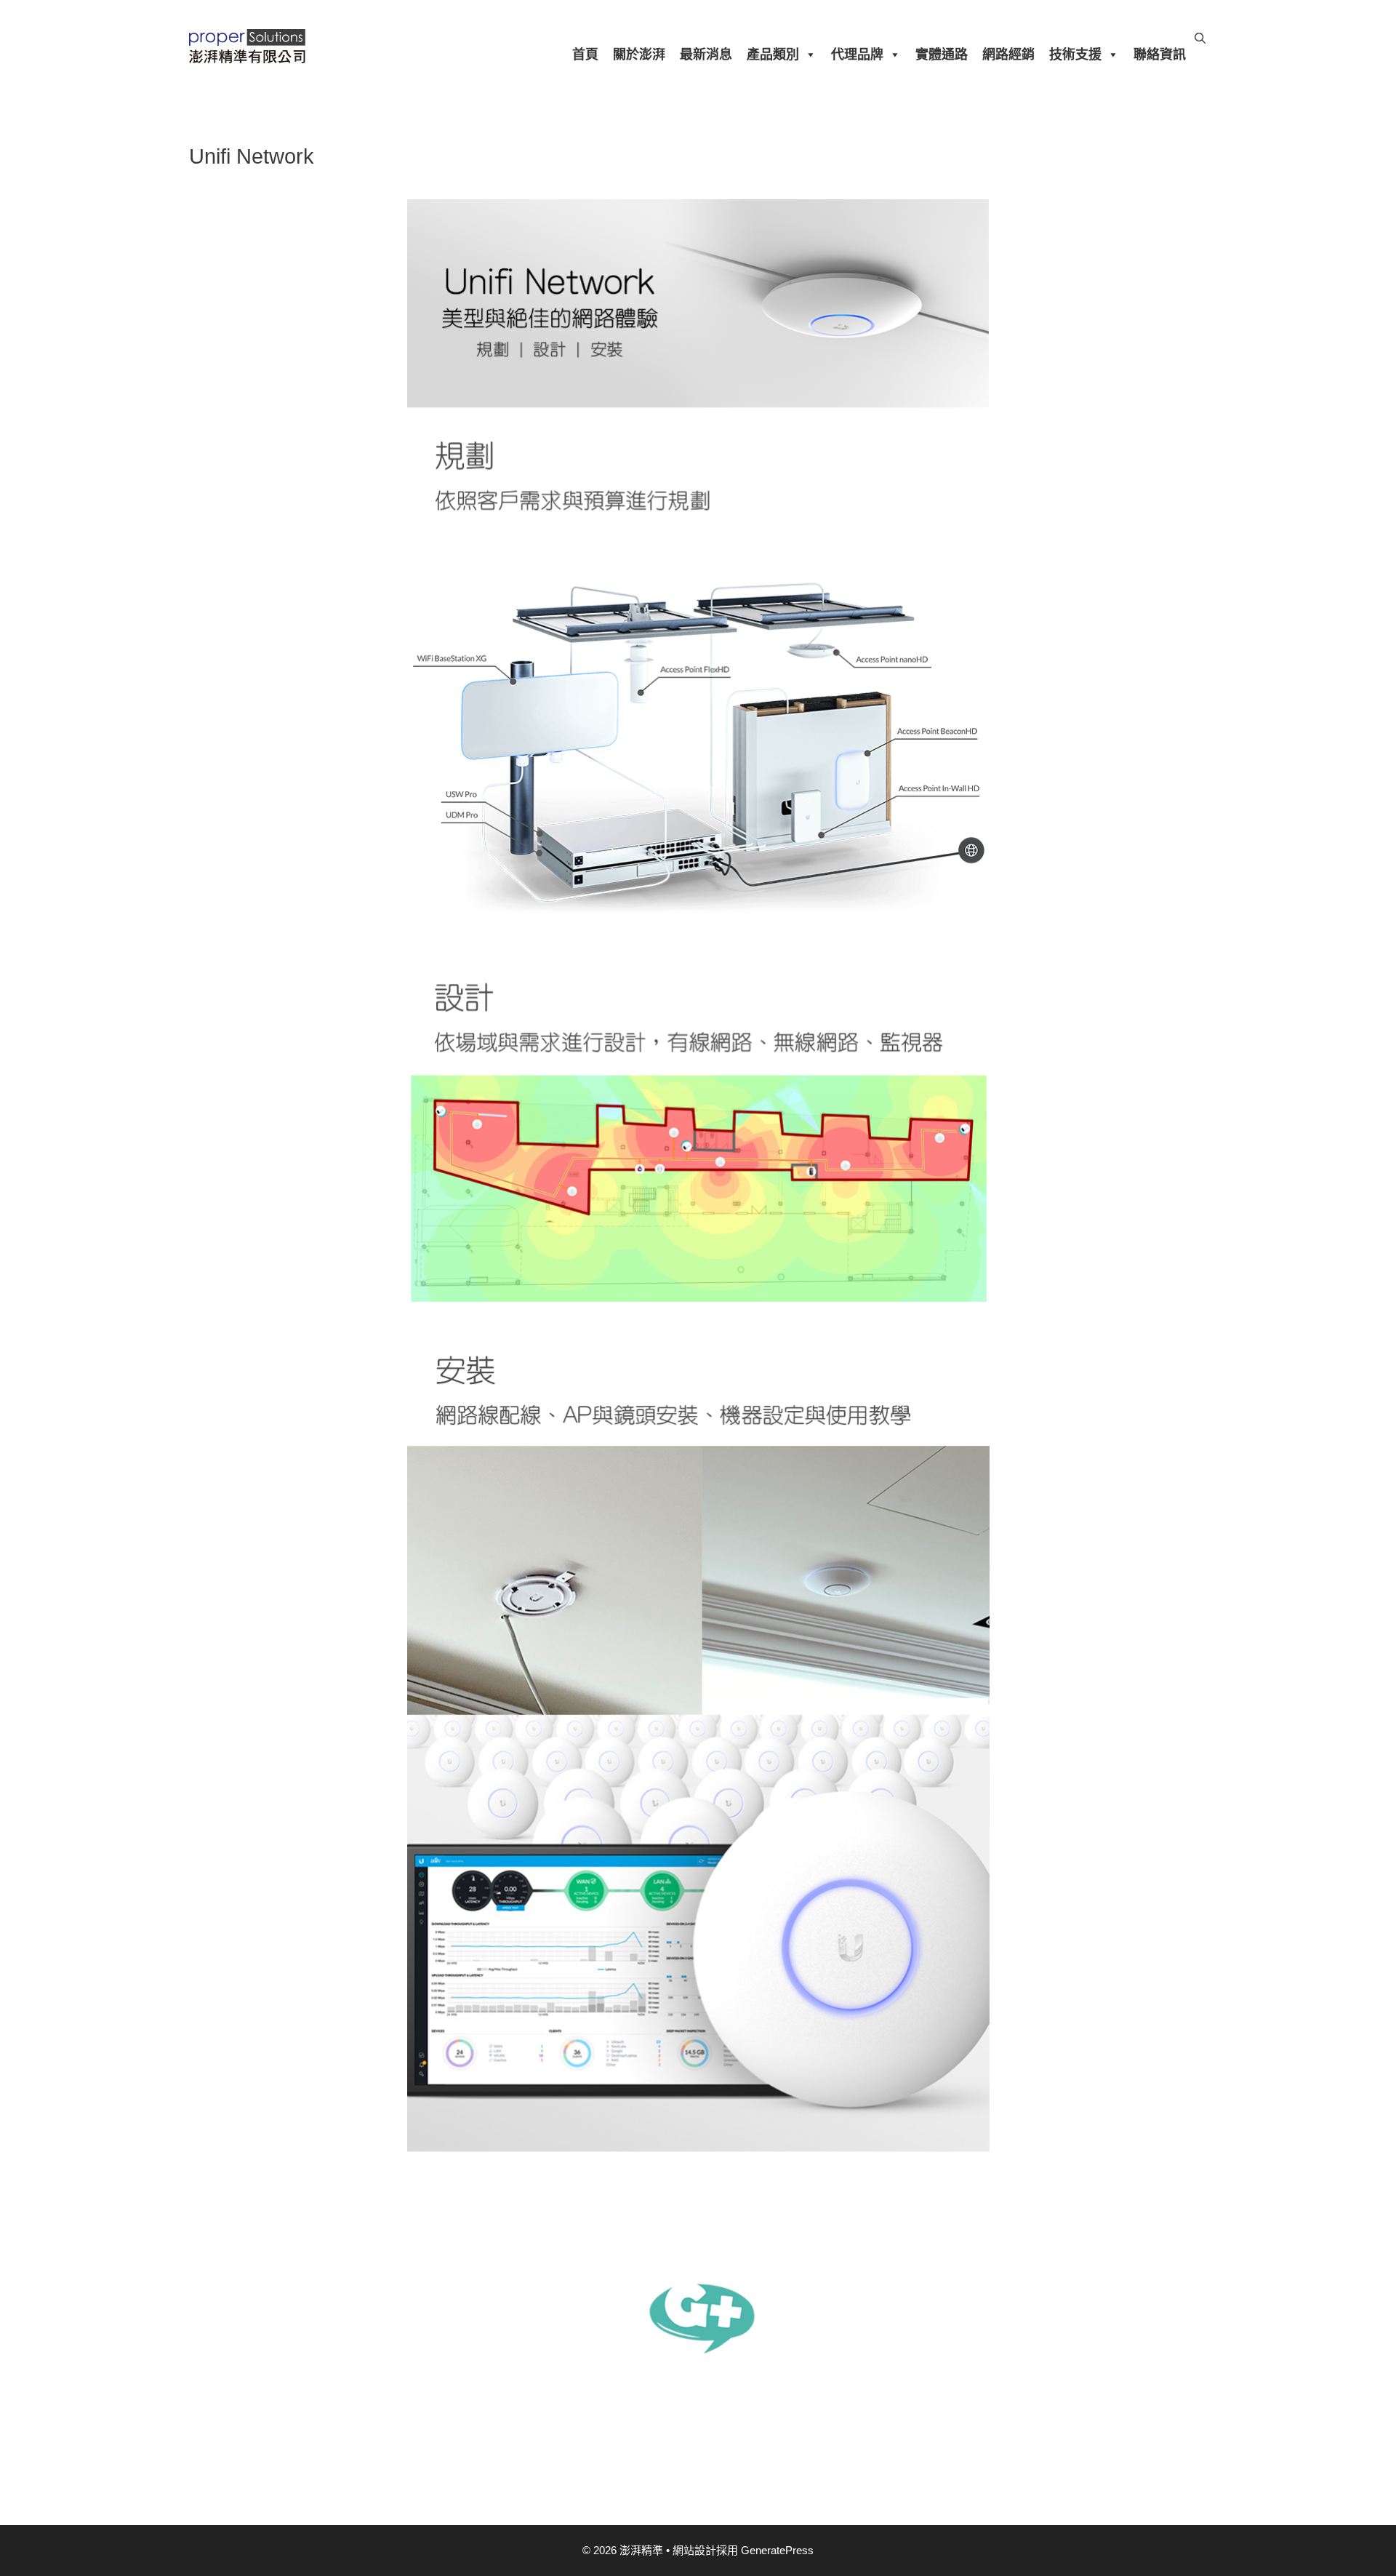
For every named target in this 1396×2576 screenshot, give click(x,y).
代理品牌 (857, 55)
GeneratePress (777, 2550)
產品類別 (773, 55)
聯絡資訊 (1160, 55)
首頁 (585, 55)
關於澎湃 (639, 55)
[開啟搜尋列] (1200, 39)
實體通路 (942, 55)
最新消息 (706, 55)
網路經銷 (1008, 55)
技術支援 (1075, 55)
